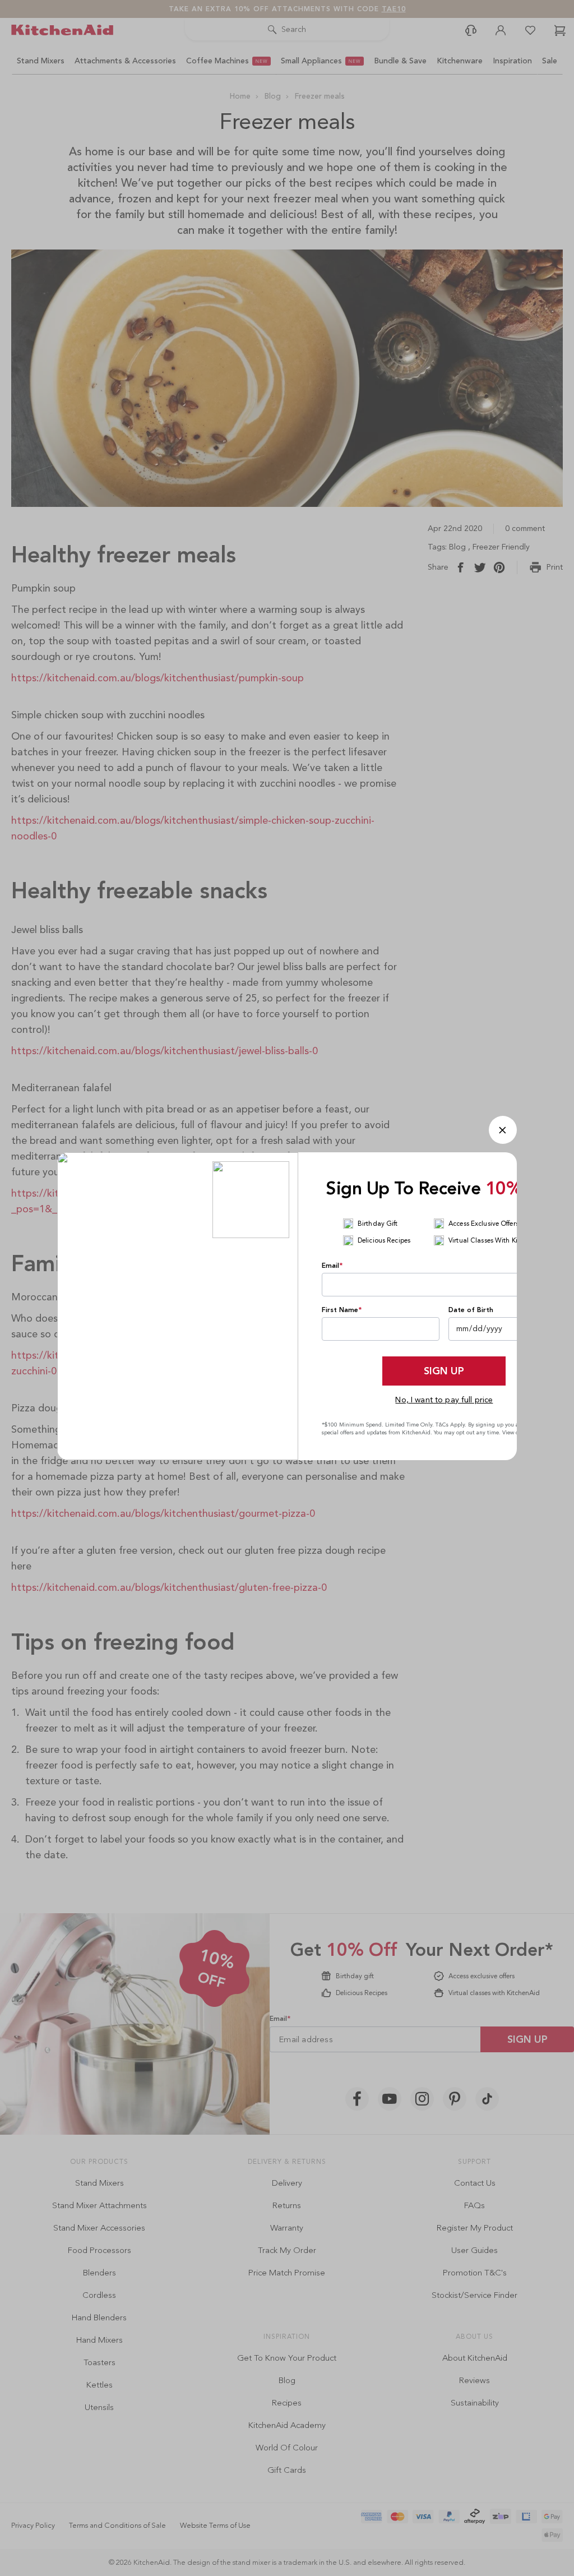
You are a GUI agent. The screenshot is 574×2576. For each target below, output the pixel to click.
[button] (503, 1130)
